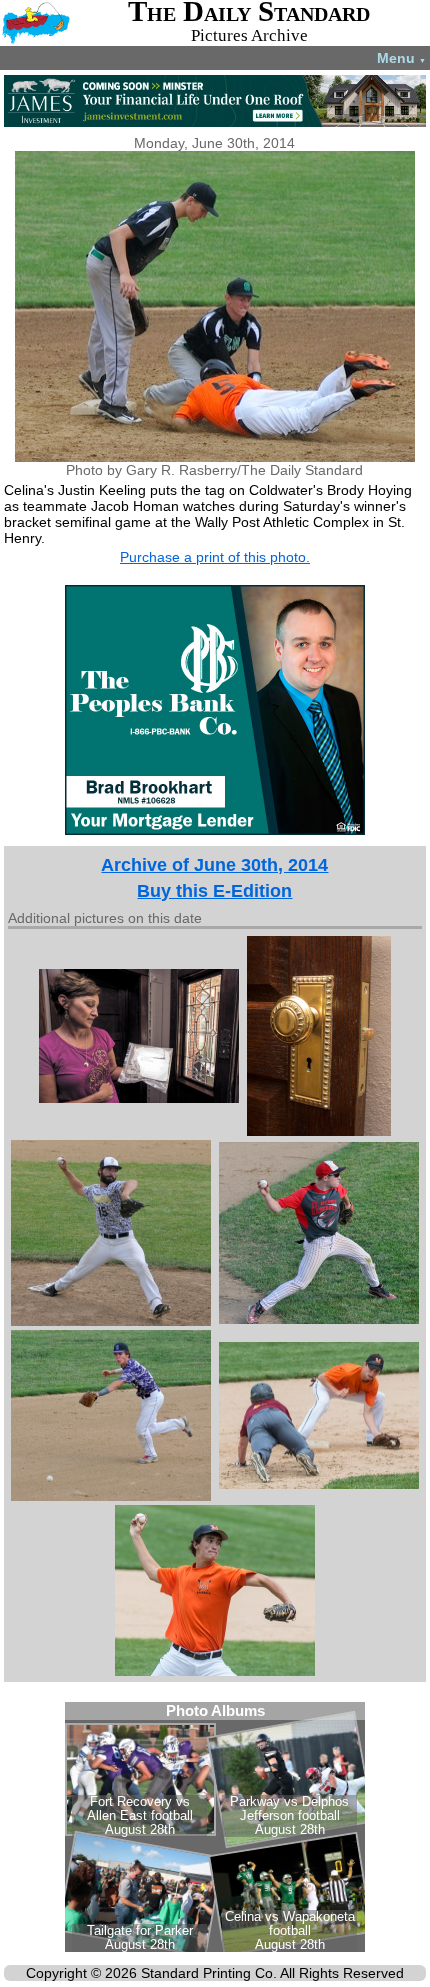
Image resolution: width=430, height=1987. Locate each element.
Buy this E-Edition (214, 891)
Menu (401, 58)
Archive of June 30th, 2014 (214, 865)
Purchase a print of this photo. (215, 557)
